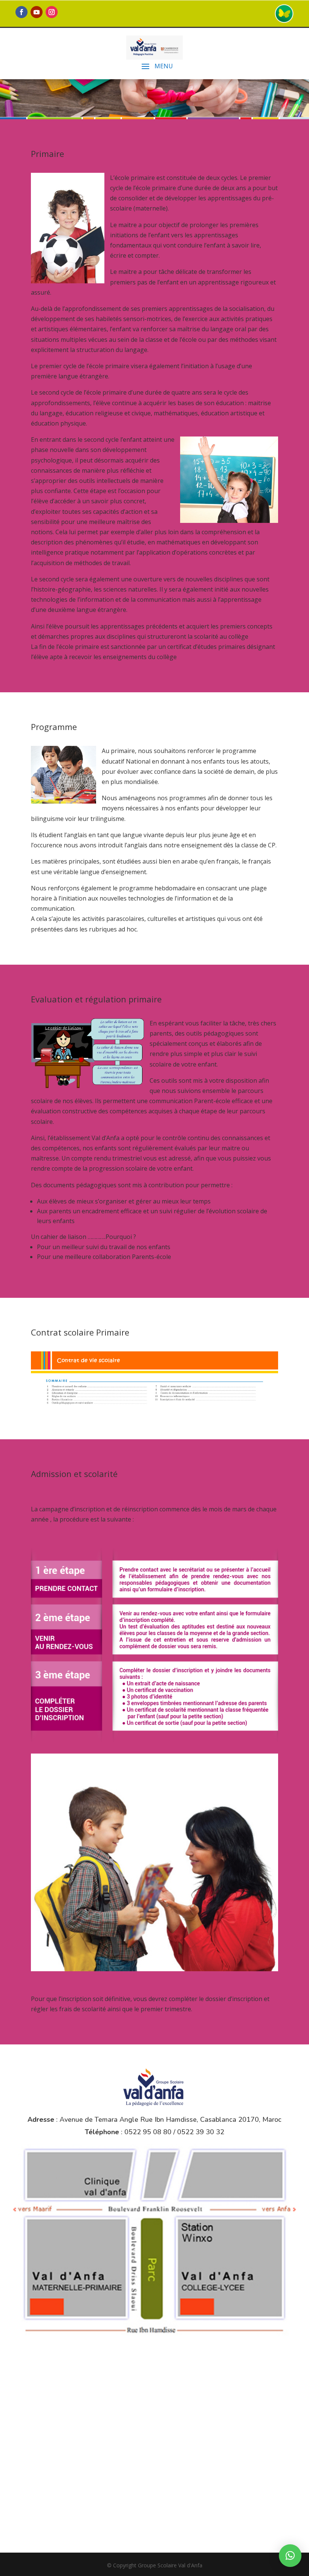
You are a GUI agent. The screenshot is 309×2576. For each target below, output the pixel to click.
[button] (290, 2556)
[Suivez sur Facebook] (21, 12)
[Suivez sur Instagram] (52, 12)
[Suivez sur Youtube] (37, 12)
